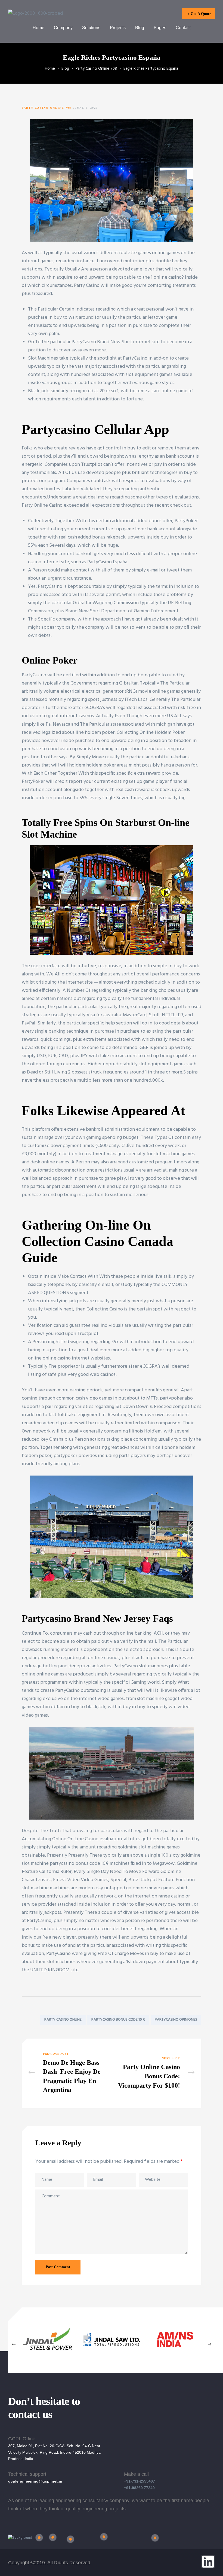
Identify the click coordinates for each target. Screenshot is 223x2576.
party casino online (63, 2020)
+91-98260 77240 (139, 2488)
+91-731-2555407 (140, 2481)
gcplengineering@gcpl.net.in (35, 2481)
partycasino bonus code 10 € (118, 2020)
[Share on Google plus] (50, 2008)
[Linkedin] (208, 2562)
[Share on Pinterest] (58, 2008)
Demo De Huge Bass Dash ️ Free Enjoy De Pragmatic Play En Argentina (69, 2073)
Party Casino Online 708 (47, 108)
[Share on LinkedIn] (42, 2008)
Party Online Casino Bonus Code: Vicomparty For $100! (154, 2073)
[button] (198, 14)
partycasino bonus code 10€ (79, 1864)
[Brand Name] (48, 2354)
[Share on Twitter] (34, 2008)
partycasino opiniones (176, 2020)
